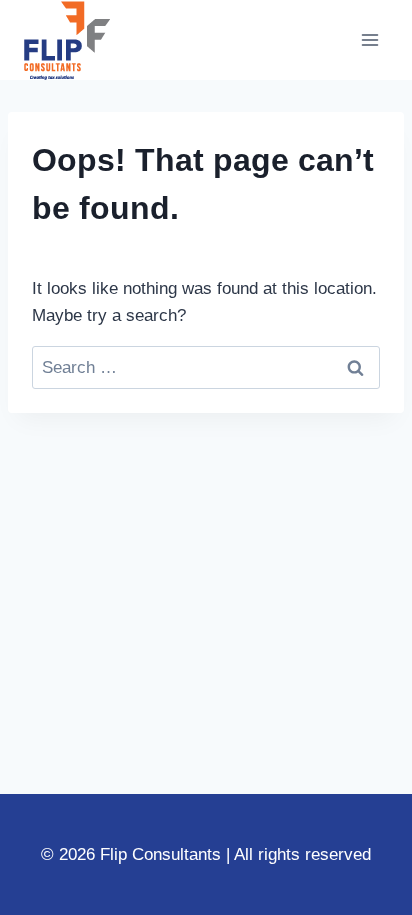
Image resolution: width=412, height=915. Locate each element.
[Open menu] (369, 39)
